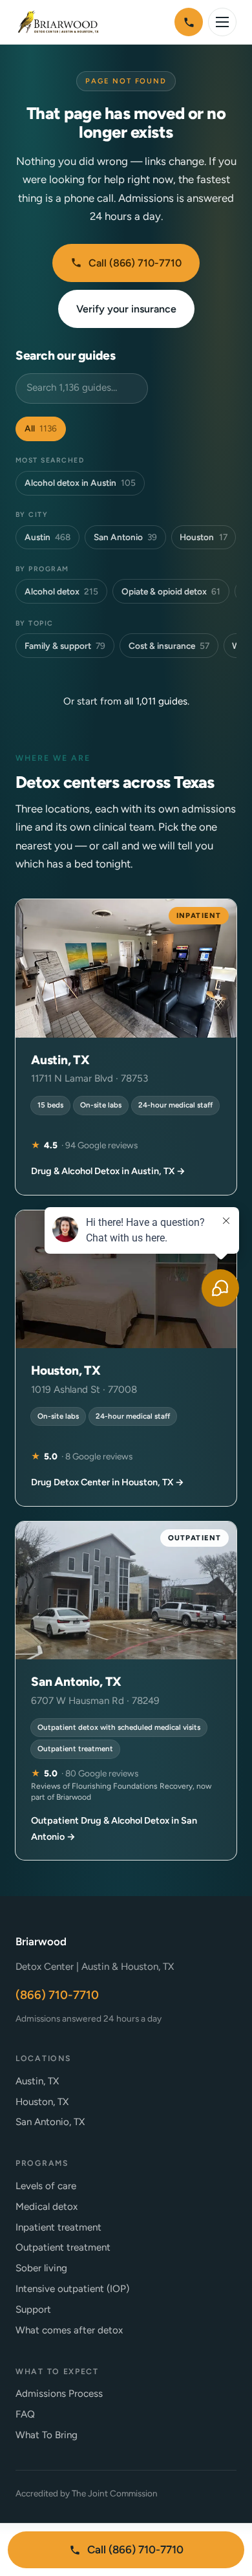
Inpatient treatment (58, 2227)
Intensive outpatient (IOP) (72, 2289)
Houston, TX (42, 2102)
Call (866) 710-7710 (135, 263)
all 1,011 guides (156, 701)
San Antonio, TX (50, 2122)
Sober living (41, 2268)
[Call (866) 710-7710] (189, 22)
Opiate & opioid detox (171, 591)
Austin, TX (37, 2081)
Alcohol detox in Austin (80, 483)
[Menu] (222, 22)
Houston (203, 537)
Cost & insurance (169, 646)
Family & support (65, 646)
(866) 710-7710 (57, 1995)
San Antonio (125, 537)
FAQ (25, 2414)
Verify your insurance (126, 309)
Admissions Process (59, 2394)
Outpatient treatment (63, 2247)
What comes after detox (69, 2330)
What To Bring (47, 2435)
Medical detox (47, 2207)
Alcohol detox (61, 591)
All (41, 428)
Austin (47, 537)
